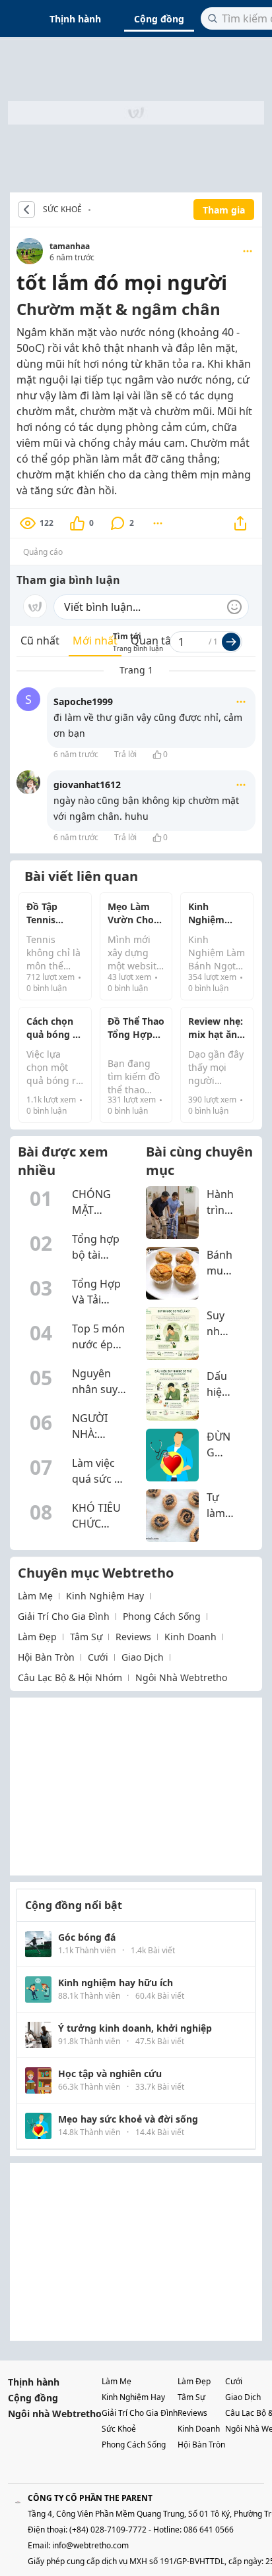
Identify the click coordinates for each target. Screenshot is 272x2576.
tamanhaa (70, 246)
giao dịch (143, 1657)
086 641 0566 (209, 2530)
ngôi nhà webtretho (181, 1677)
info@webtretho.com (90, 2545)
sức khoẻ (119, 2429)
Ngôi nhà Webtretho (55, 2414)
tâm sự (86, 1637)
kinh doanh (190, 1637)
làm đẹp (37, 1637)
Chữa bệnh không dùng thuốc (94, 210)
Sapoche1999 (83, 701)
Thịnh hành (75, 19)
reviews (133, 1637)
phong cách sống (162, 1616)
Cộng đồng (159, 19)
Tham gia (224, 210)
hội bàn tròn (46, 1657)
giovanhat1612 (87, 785)
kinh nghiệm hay (105, 1596)
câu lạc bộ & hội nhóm (70, 1677)
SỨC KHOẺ (62, 210)
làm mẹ (35, 1596)
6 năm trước (76, 754)
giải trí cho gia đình (64, 1616)
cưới (98, 1657)
